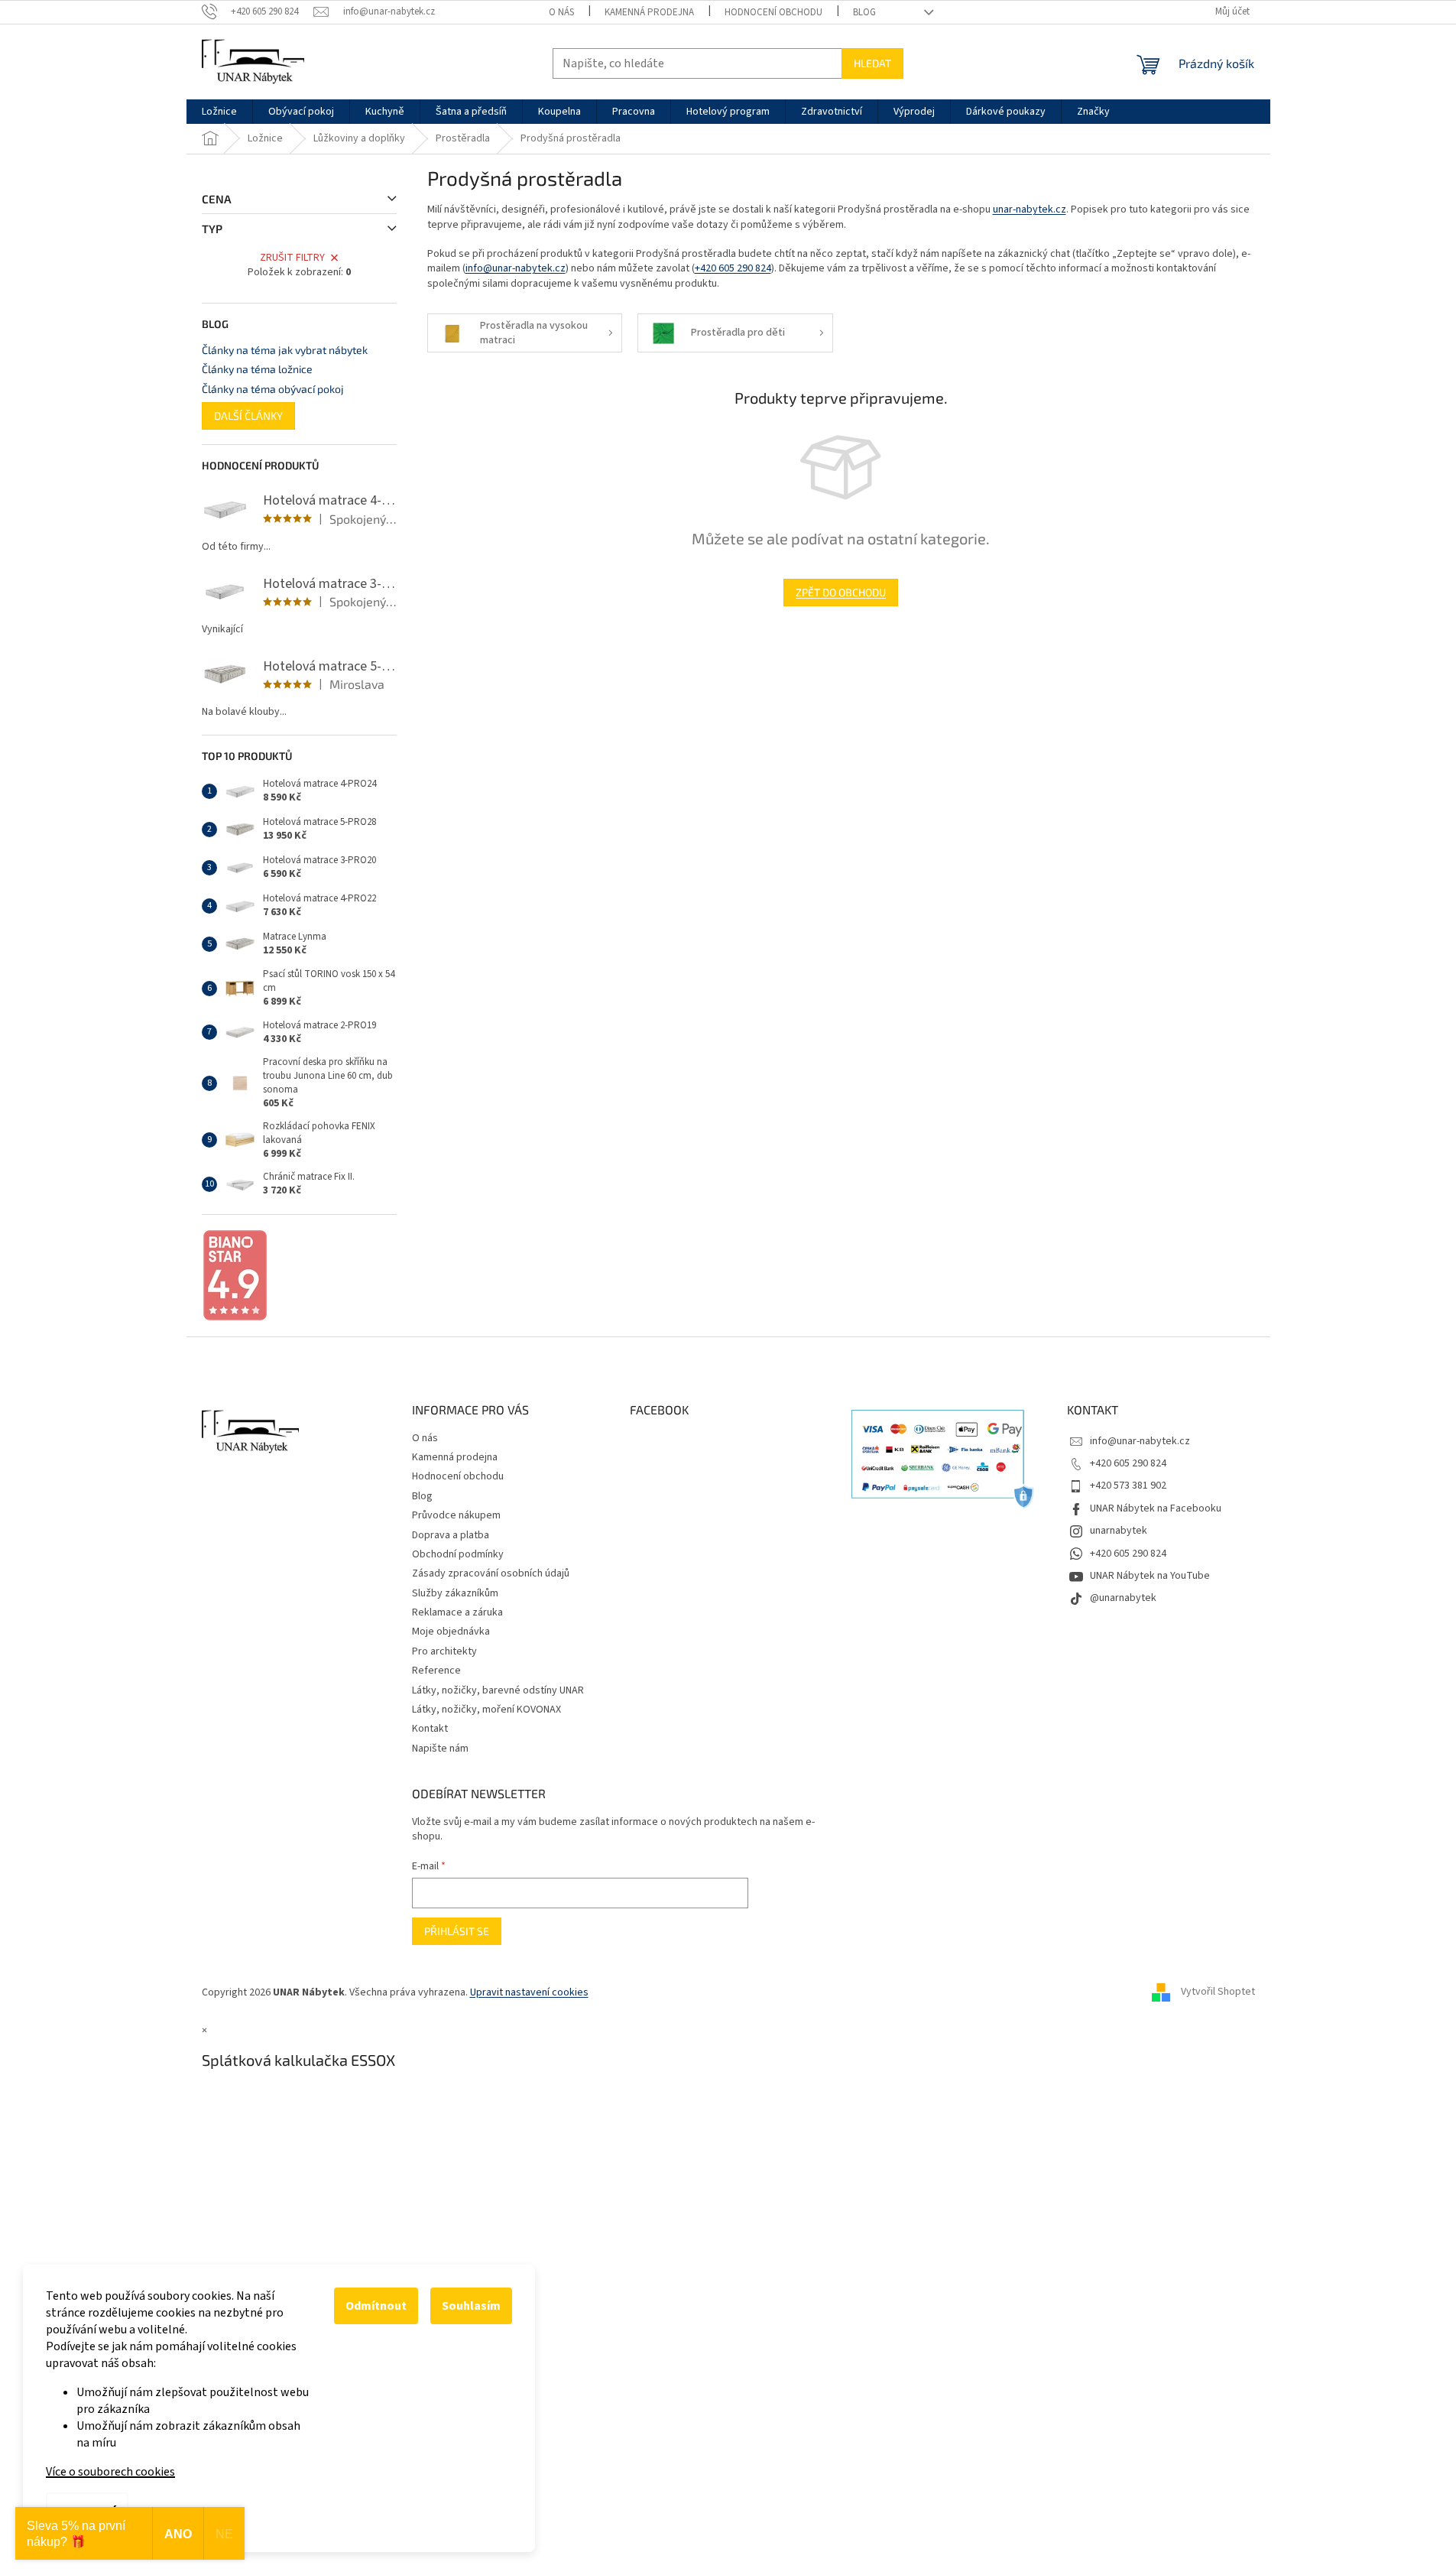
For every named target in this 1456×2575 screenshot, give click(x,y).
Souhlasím (471, 2306)
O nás (561, 12)
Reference (436, 1671)
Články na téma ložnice (257, 369)
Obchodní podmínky (458, 1554)
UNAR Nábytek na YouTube (1150, 1576)
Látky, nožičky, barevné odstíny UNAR (498, 1690)
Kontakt (430, 1729)
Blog (864, 12)
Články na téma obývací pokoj (273, 389)
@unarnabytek (1123, 1598)
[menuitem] (219, 112)
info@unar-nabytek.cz (516, 268)
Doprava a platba (451, 1535)
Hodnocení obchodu (773, 12)
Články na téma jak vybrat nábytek (285, 350)
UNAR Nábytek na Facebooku (1156, 1508)
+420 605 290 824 (733, 268)
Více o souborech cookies (110, 2472)
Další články (248, 416)
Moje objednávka (451, 1632)
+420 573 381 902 (1128, 1486)
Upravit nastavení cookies (529, 1992)
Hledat (872, 63)
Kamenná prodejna (649, 12)
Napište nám (440, 1749)
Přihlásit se (457, 1931)
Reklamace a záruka (457, 1612)
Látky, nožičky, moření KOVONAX (486, 1710)
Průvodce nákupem (456, 1515)
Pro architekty (444, 1651)
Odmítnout (376, 2306)
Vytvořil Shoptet (1218, 1992)
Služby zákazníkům (455, 1593)
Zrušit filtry (292, 258)
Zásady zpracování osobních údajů (491, 1573)
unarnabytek (1119, 1531)
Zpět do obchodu (841, 592)
